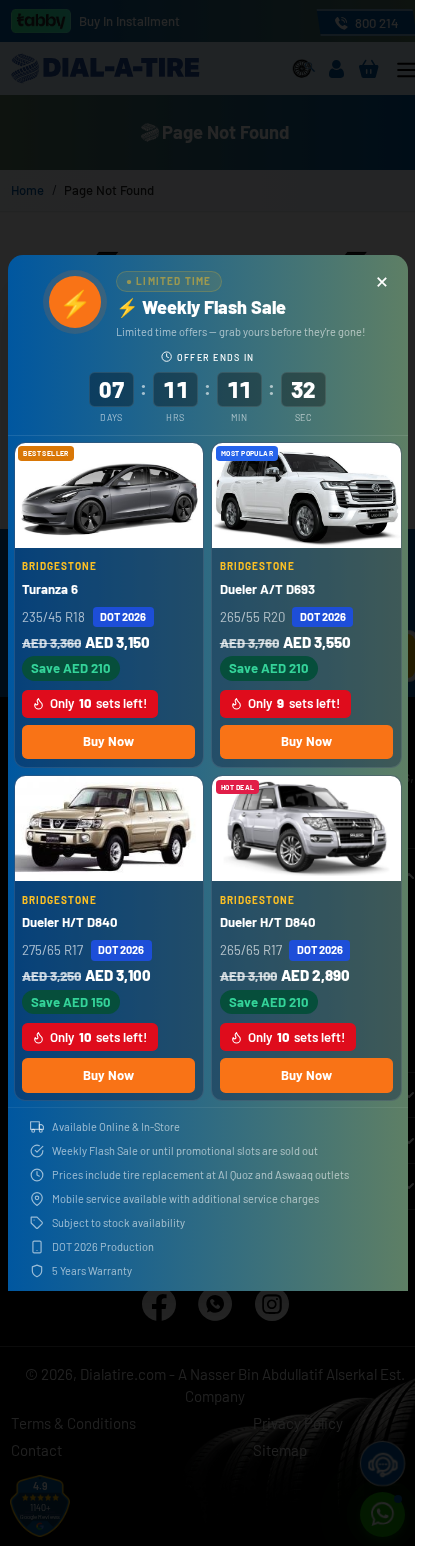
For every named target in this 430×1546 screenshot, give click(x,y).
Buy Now (108, 741)
